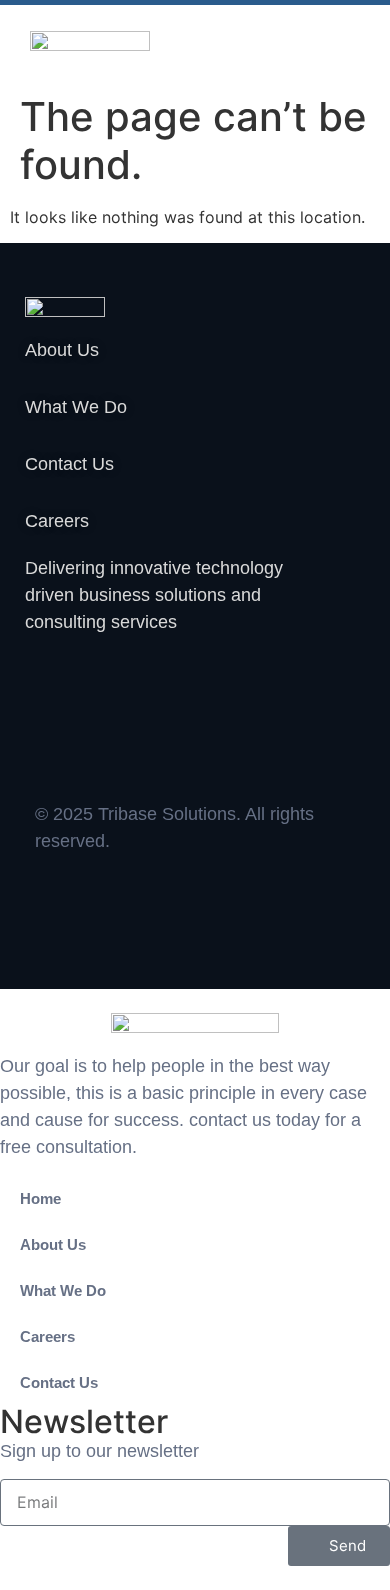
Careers (47, 1336)
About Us (53, 1244)
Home (40, 1198)
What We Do (63, 1290)
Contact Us (59, 1382)
